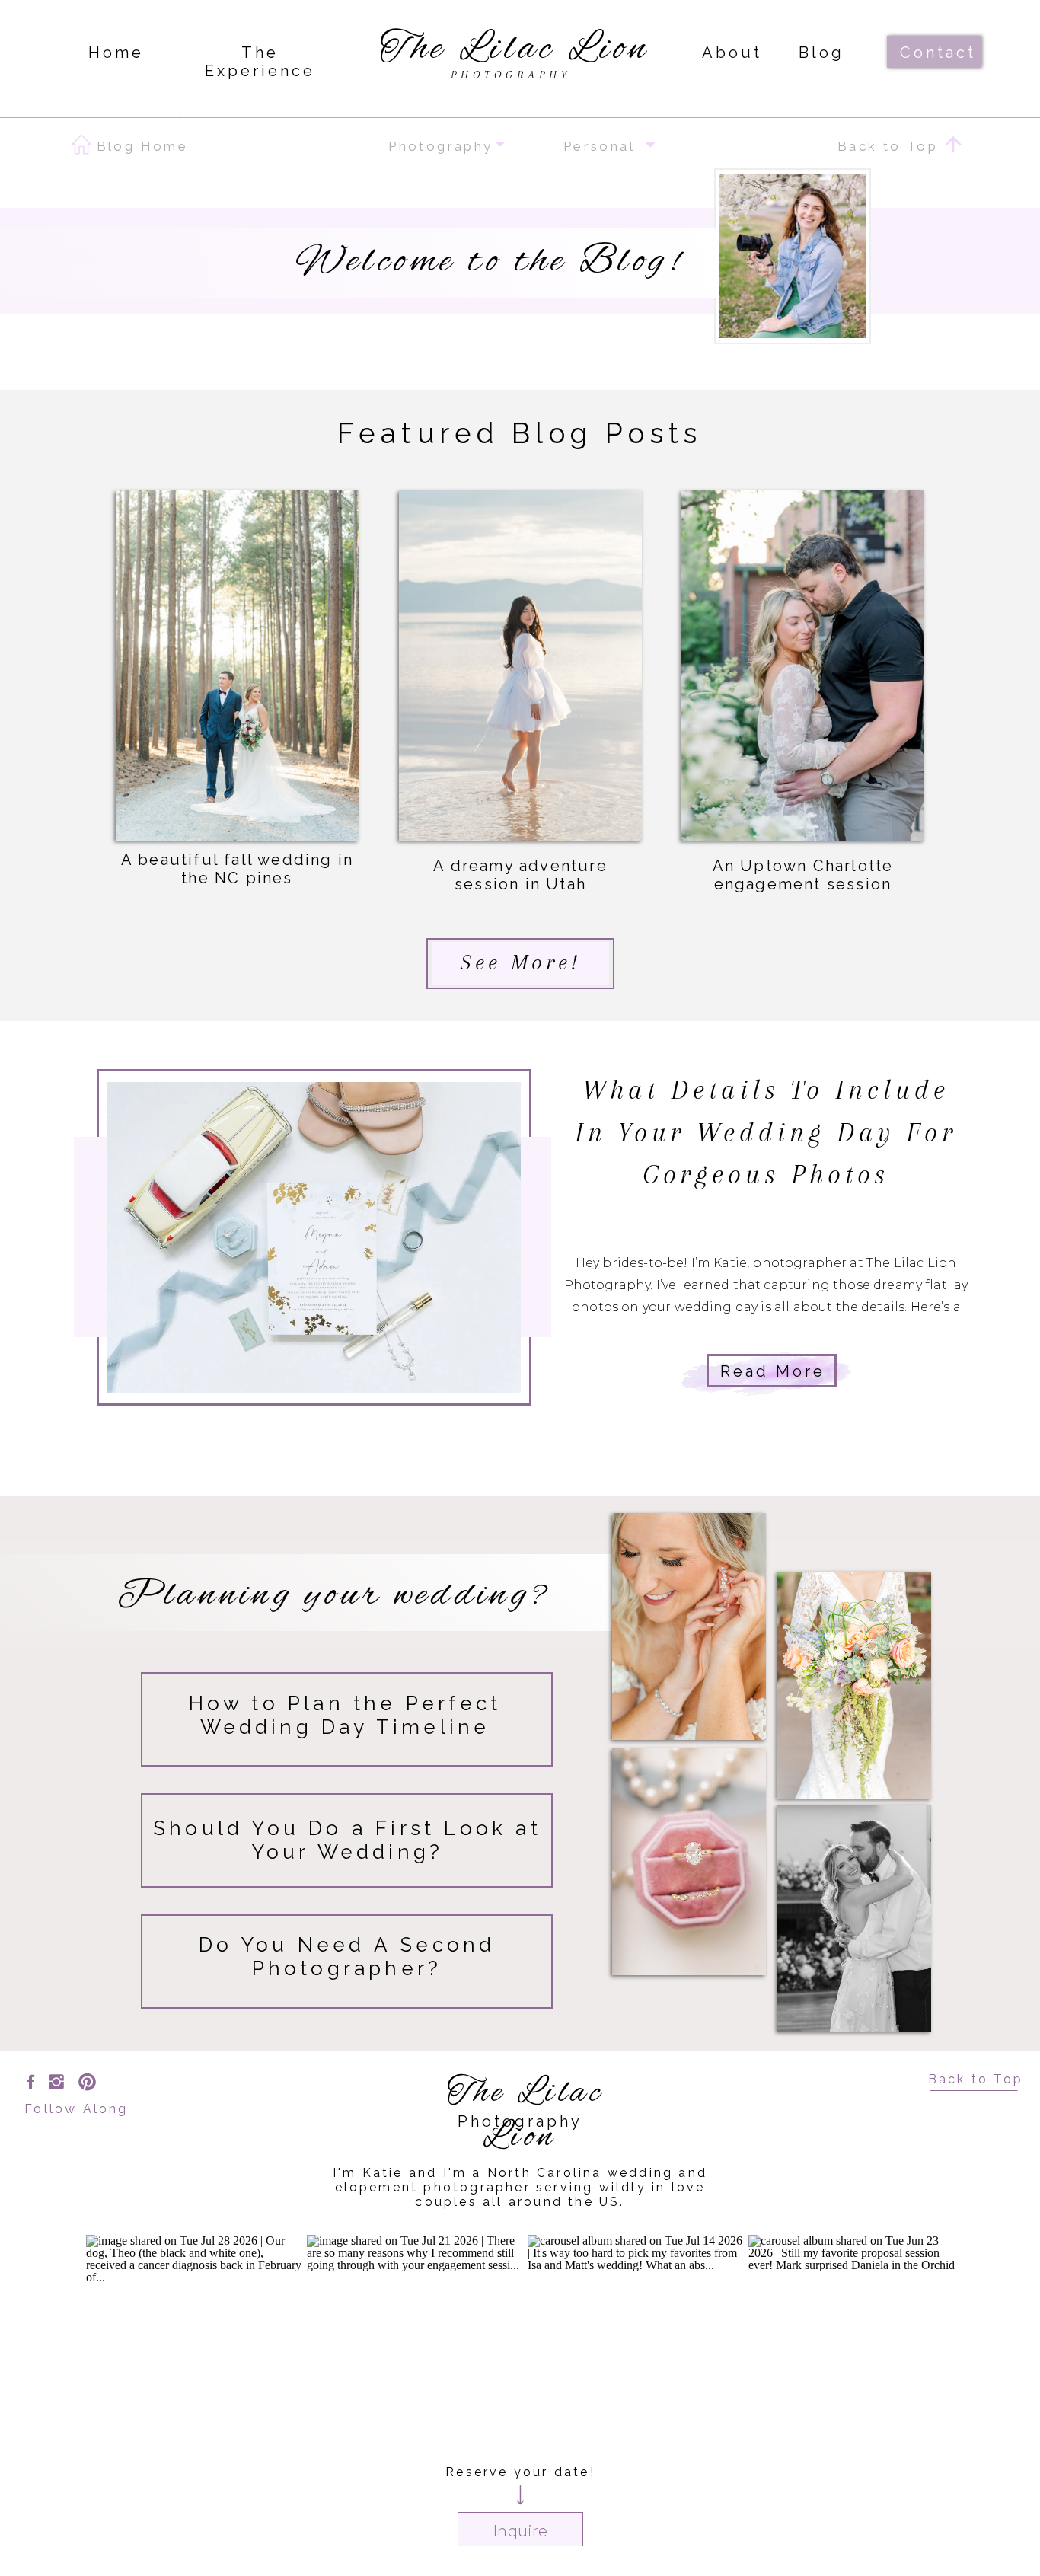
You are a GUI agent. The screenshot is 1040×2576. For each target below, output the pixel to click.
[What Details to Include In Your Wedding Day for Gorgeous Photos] (314, 1237)
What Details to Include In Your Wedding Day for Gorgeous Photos (766, 1132)
